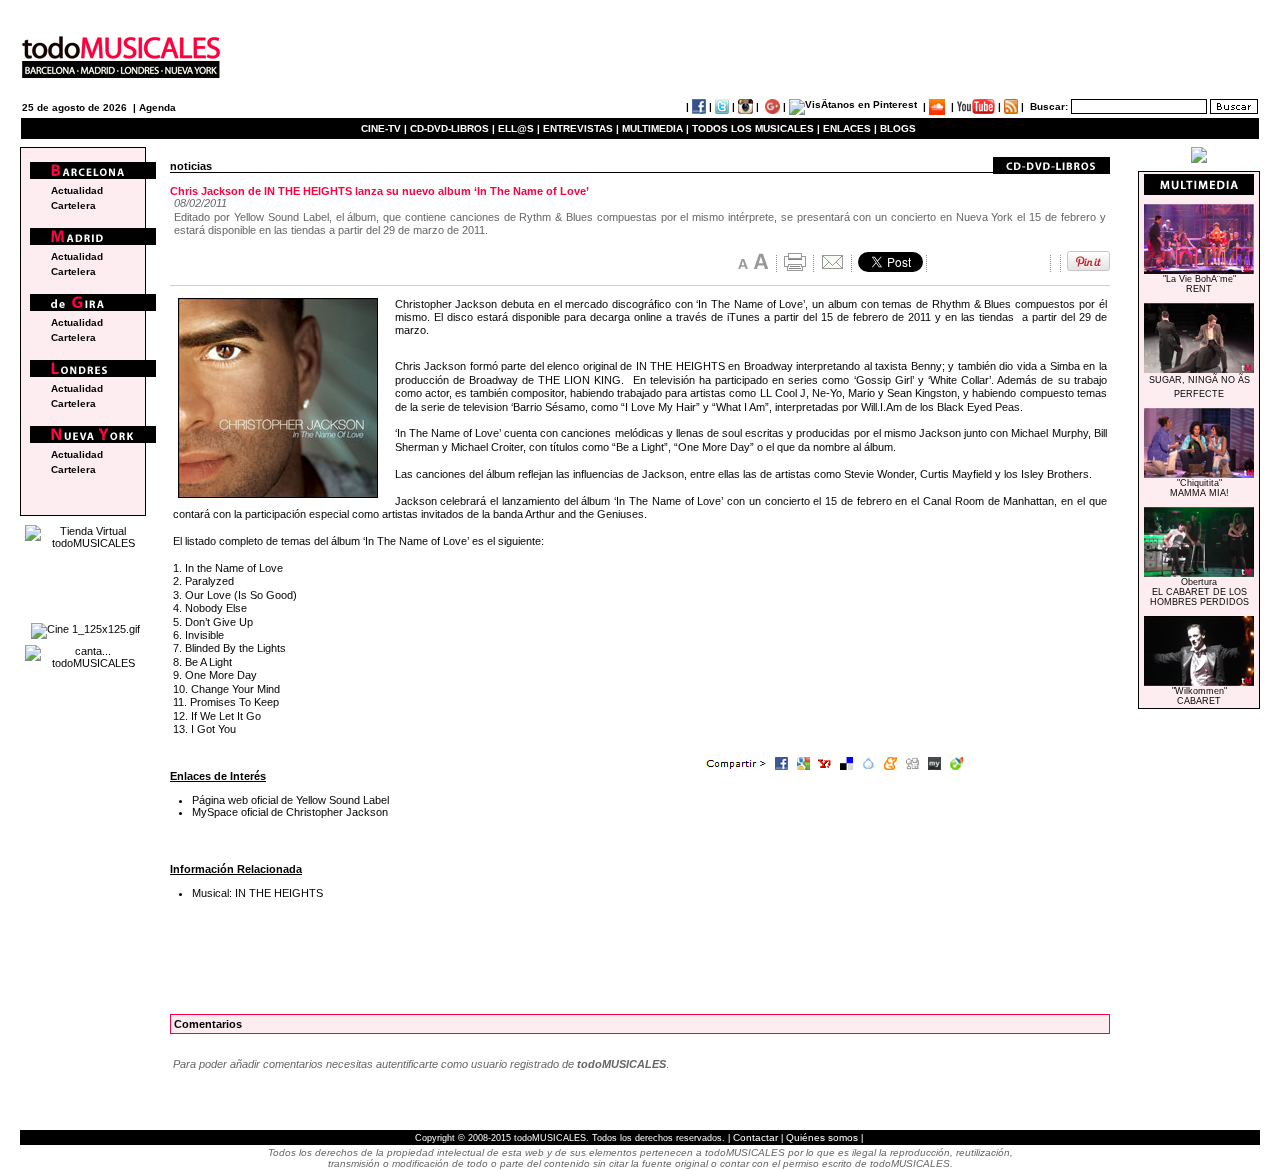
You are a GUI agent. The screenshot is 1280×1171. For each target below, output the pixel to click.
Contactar (755, 1137)
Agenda (157, 107)
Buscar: (1049, 106)
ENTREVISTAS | (581, 128)
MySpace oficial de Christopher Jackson (290, 812)
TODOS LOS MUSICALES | (756, 128)
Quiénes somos (822, 1137)
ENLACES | (850, 128)
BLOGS (898, 128)
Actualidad (77, 190)
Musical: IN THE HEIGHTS (257, 893)
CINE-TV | (385, 128)
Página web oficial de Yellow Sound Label (290, 800)
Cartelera (73, 205)
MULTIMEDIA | (655, 128)
